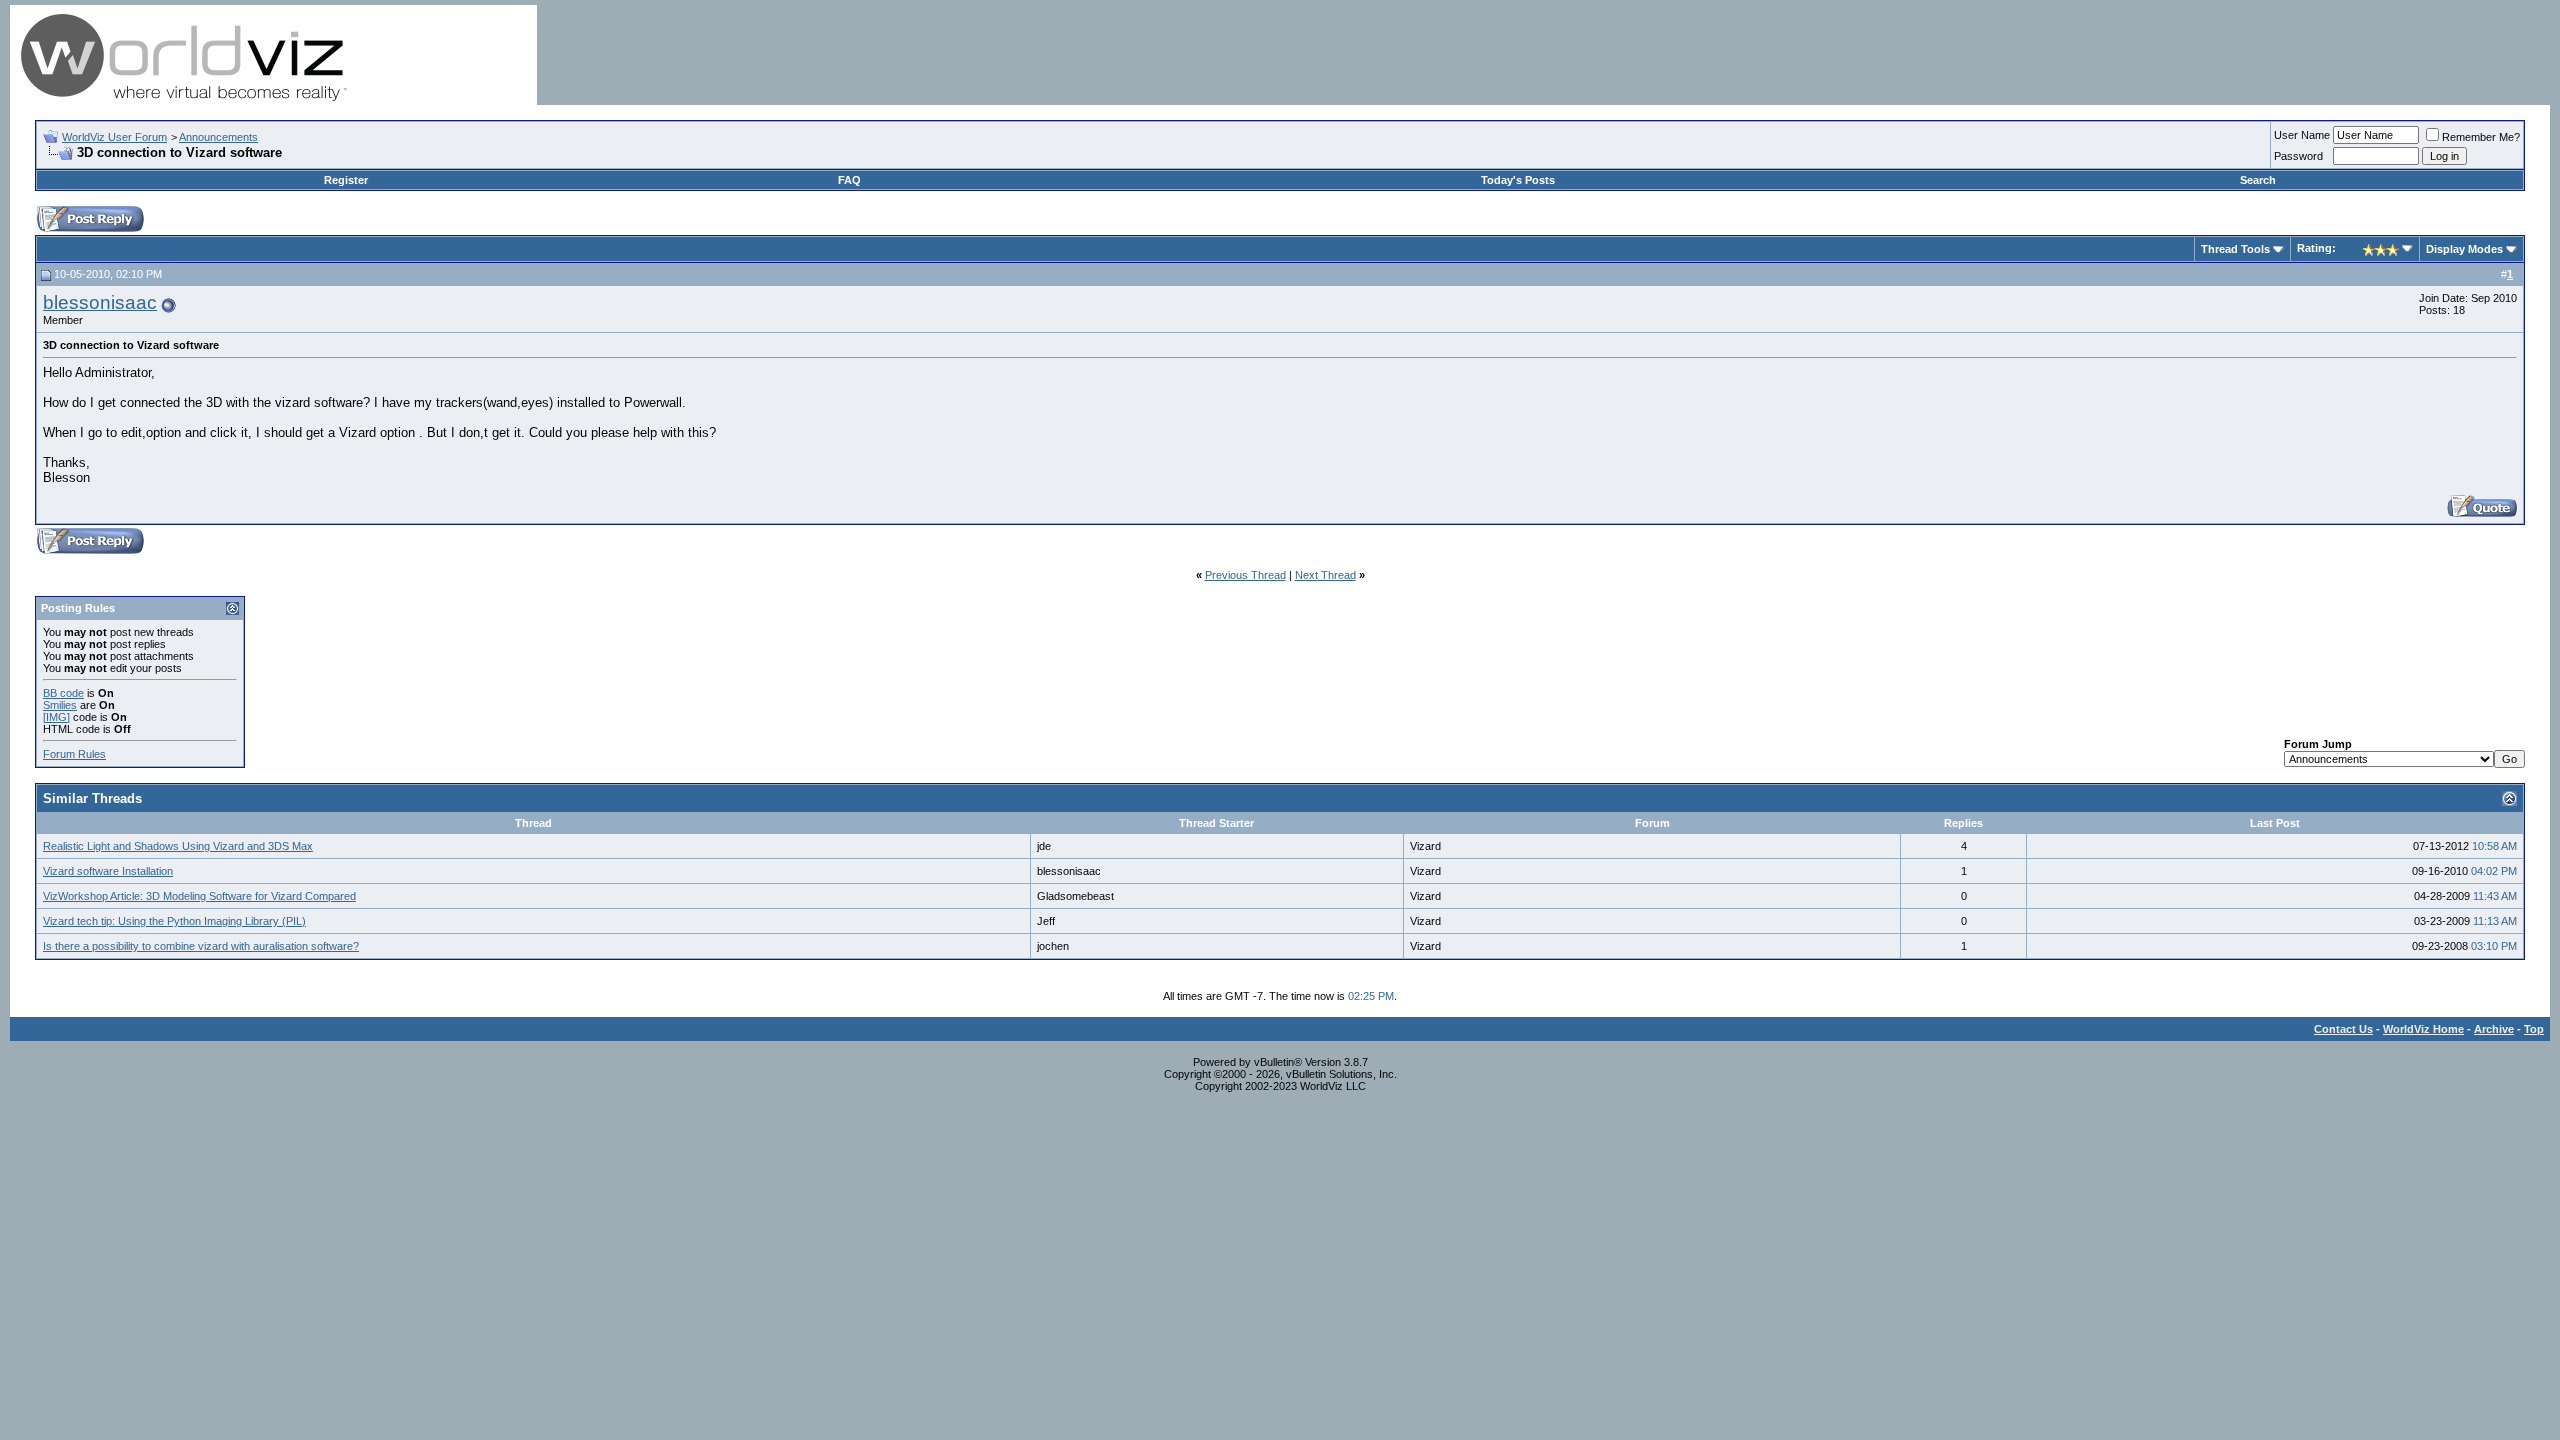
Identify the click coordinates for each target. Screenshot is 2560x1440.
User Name (2302, 135)
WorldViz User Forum (114, 137)
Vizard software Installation (108, 871)
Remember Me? (2481, 137)
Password (2298, 156)
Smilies (60, 705)
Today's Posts (1518, 180)
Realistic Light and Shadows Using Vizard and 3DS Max (178, 846)
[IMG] (56, 717)
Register (346, 180)
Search (2258, 180)
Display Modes (2464, 249)
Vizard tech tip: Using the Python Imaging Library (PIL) (174, 921)
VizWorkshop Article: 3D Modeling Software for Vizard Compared (199, 896)
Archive (2494, 1029)
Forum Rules (74, 754)
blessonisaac (100, 302)
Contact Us (2343, 1029)
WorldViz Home (2423, 1029)
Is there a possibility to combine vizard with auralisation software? (201, 946)
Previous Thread (1245, 575)
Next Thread (1325, 575)
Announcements (218, 137)
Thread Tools (2235, 249)
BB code (63, 693)
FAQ (849, 180)
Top (2534, 1029)
